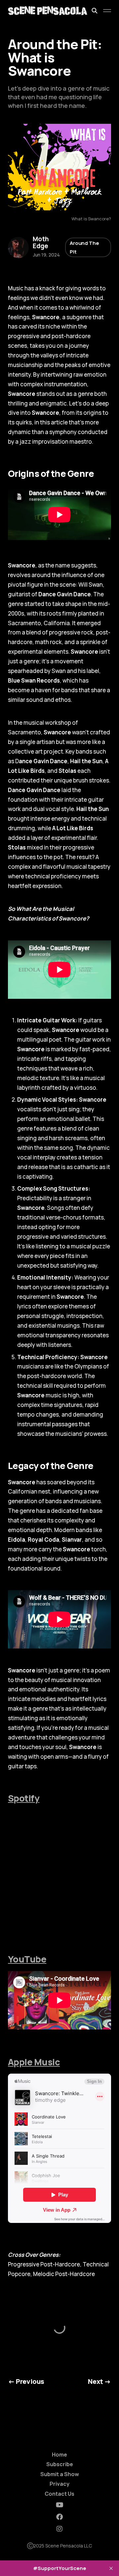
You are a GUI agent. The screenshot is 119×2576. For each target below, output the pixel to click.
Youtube (60, 2505)
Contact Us (59, 2494)
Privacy (59, 2484)
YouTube (27, 1959)
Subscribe (60, 2464)
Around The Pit (84, 247)
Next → (99, 2381)
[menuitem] (59, 2455)
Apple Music (34, 2062)
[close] (111, 2568)
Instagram (59, 2529)
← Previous (26, 2381)
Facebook (59, 2517)
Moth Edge (41, 243)
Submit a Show (60, 2474)
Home (59, 2455)
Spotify (24, 1798)
